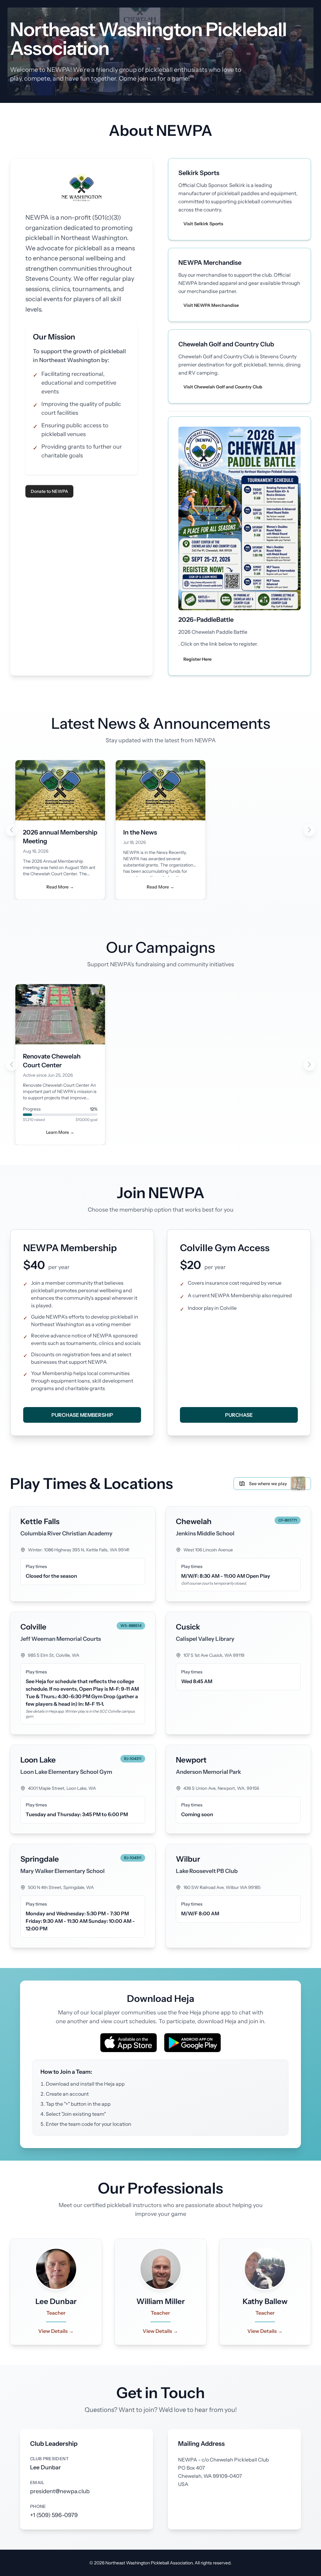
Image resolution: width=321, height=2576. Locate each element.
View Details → (56, 2331)
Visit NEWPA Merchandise (211, 305)
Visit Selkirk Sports (203, 224)
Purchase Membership (82, 1415)
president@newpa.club (60, 2491)
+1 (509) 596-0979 (54, 2515)
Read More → (60, 887)
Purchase (239, 1415)
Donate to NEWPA (49, 491)
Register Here (197, 659)
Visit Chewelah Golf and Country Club (223, 387)
